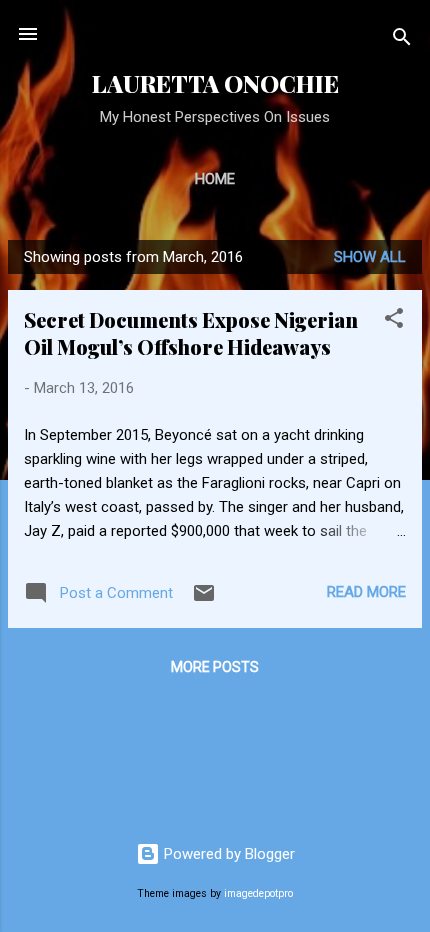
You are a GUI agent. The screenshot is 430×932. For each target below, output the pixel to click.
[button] (394, 321)
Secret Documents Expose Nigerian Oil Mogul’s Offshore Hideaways (191, 333)
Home (215, 179)
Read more (366, 592)
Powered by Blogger (227, 854)
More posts (215, 667)
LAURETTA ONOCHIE (215, 83)
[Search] (402, 40)
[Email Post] (204, 600)
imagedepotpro (258, 893)
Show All (370, 257)
